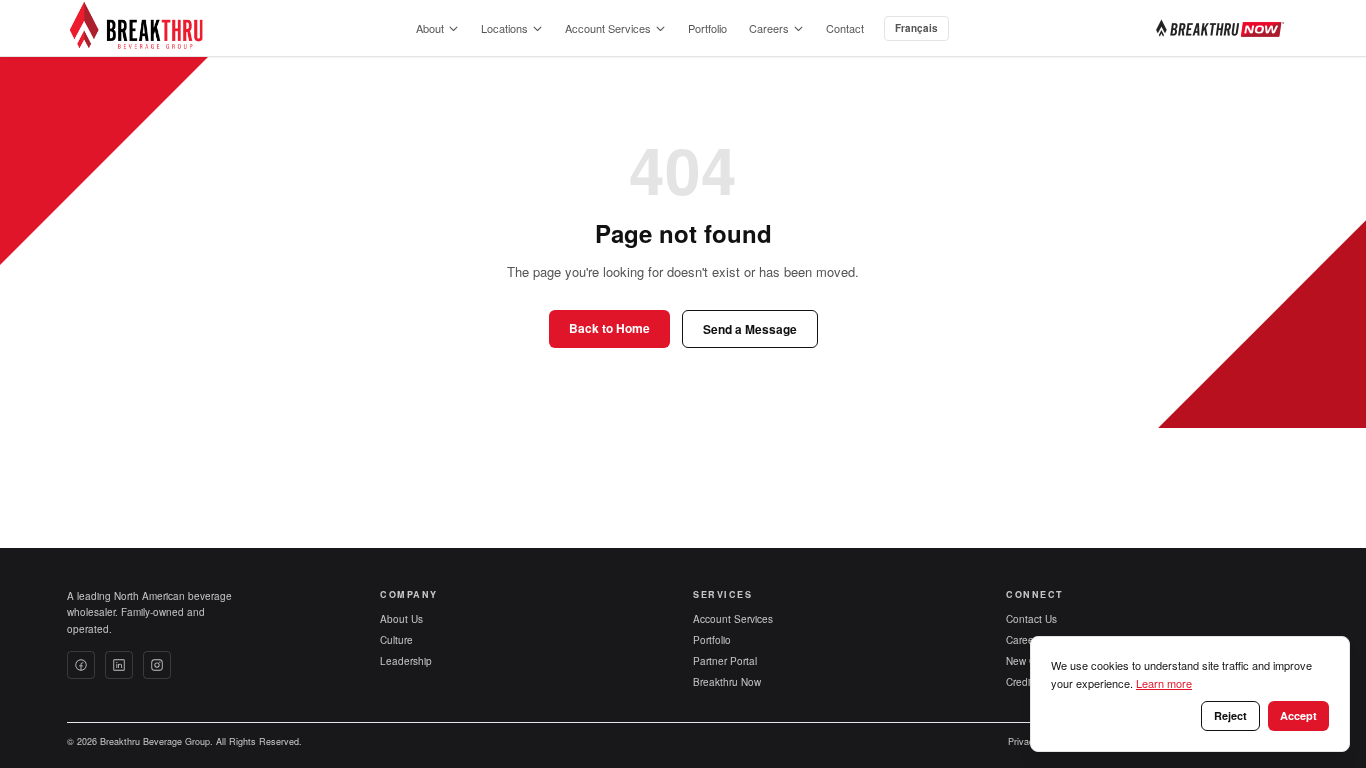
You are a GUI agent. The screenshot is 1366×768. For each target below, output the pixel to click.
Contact (845, 28)
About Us (401, 619)
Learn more (1164, 683)
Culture (396, 640)
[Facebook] (81, 665)
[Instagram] (157, 665)
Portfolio (707, 28)
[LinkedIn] (119, 665)
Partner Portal (725, 661)
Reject (1230, 715)
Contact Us (1031, 619)
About (430, 28)
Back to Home (609, 328)
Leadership (406, 661)
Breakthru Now (727, 682)
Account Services (608, 28)
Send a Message (750, 329)
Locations (504, 28)
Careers (769, 28)
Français (916, 28)
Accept (1298, 715)
